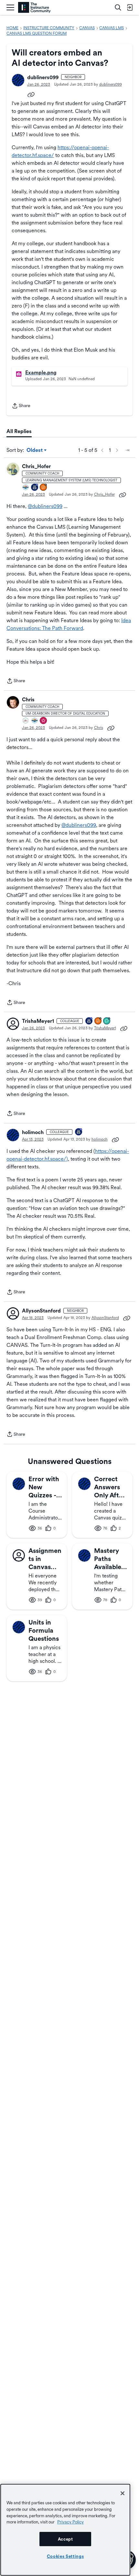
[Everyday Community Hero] (44, 721)
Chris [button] (28, 700)
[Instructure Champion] (26, 488)
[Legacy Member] (35, 488)
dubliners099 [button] (43, 77)
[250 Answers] (44, 488)
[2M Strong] (26, 721)
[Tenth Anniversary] (79, 1132)
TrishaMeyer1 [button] (38, 1021)
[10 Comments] (107, 1021)
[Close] (123, 2493)
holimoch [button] (33, 1132)
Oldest (35, 451)
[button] (18, 80)
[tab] (19, 431)
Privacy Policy (70, 2522)
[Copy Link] (31, 94)
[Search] (118, 7)
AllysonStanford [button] (41, 1311)
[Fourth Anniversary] (89, 1021)
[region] (65, 2530)
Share (21, 406)
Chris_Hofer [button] (36, 466)
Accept (65, 2539)
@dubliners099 (45, 506)
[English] (34, 8)
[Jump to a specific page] (127, 450)
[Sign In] (130, 7)
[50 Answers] (98, 1021)
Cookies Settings (65, 2556)
